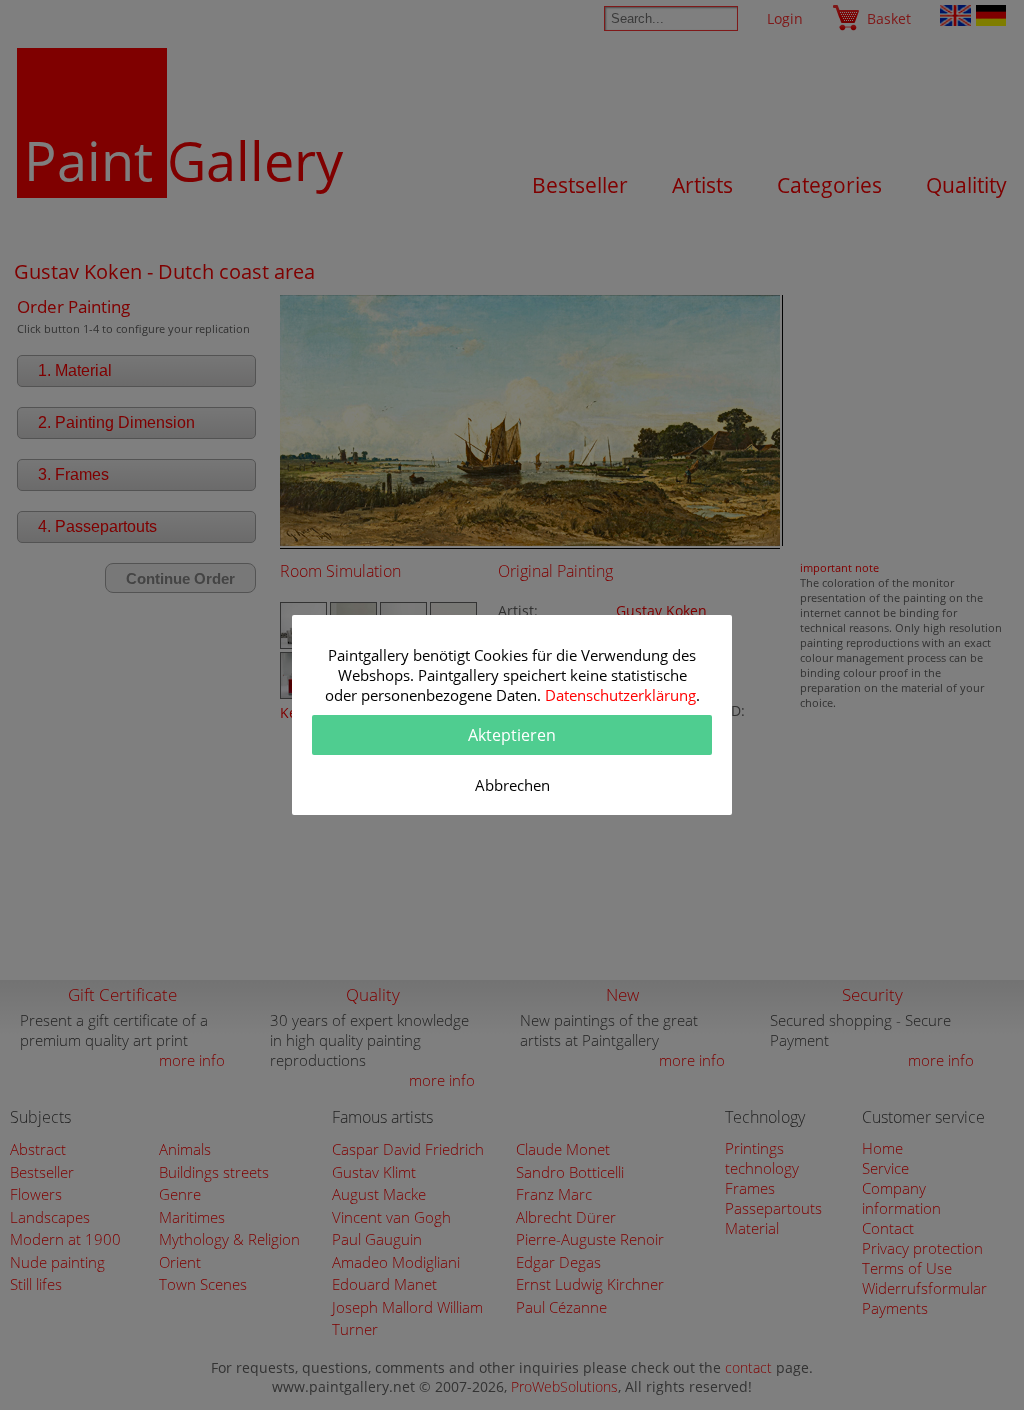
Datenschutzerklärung (620, 695)
